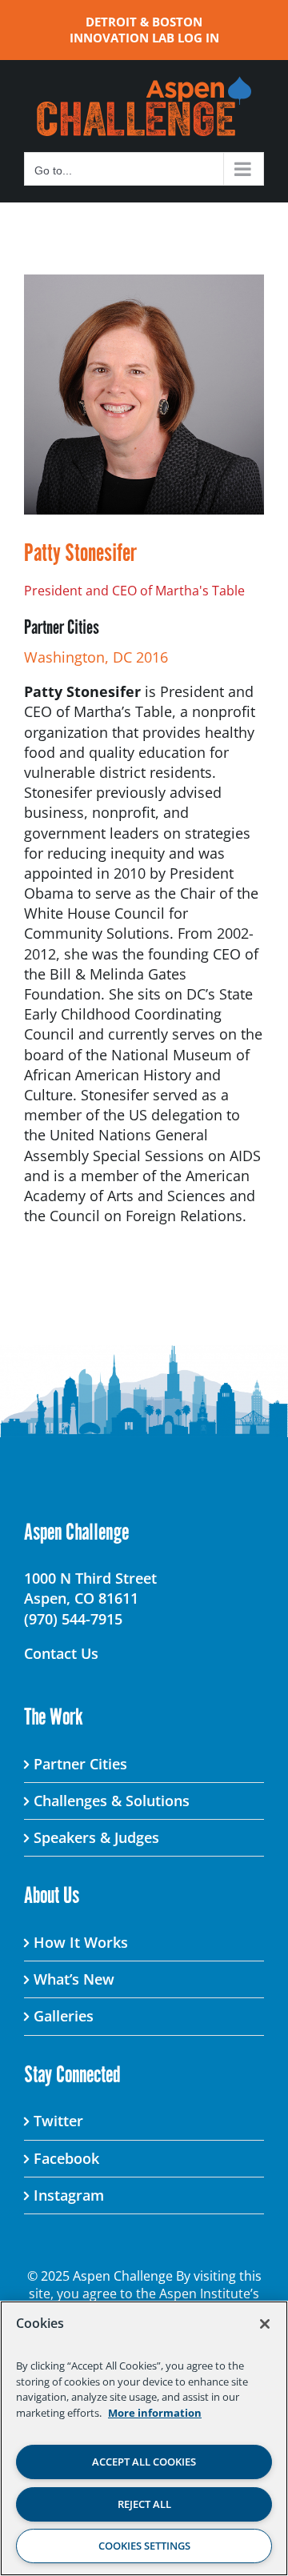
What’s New (74, 1979)
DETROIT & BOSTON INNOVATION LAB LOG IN (144, 30)
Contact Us (61, 1653)
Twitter (58, 2121)
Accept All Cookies (144, 2462)
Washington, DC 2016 (96, 657)
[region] (144, 2438)
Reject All (144, 2504)
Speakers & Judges (96, 1837)
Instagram (69, 2195)
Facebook (66, 2158)
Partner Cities (80, 1764)
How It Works (81, 1942)
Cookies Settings (144, 2546)
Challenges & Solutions (112, 1801)
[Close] (265, 2324)
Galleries (64, 2016)
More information (155, 2413)
